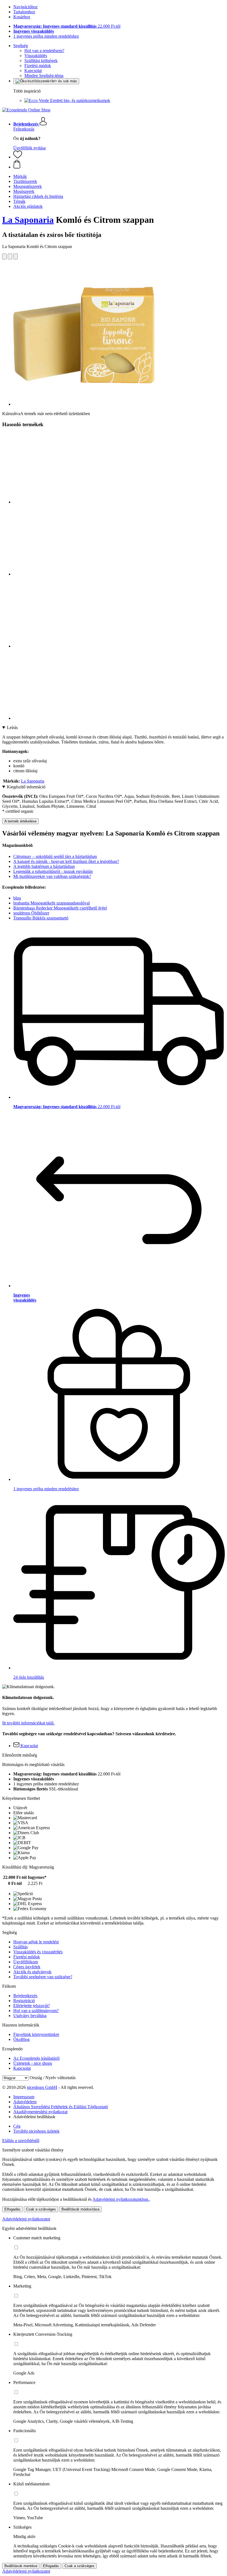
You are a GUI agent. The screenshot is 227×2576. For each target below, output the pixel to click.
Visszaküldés (36, 56)
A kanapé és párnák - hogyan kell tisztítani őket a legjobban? (66, 861)
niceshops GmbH (42, 2087)
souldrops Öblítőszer (31, 913)
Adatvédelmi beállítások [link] (34, 2117)
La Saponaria (28, 220)
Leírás (12, 728)
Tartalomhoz (24, 12)
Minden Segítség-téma (44, 76)
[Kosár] (119, 165)
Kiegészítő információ (26, 787)
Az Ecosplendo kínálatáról (36, 2058)
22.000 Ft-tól (67, 26)
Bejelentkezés (25, 1996)
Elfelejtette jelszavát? (32, 2006)
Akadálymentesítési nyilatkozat (40, 2112)
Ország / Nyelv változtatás (53, 2078)
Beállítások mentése (21, 2566)
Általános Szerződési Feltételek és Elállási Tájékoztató (61, 2107)
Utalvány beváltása (30, 2016)
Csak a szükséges (41, 2209)
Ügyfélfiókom (26, 1962)
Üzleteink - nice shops (33, 2063)
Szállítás (20, 1947)
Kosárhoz (22, 17)
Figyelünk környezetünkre (36, 2034)
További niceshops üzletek (36, 2131)
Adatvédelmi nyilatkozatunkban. (121, 2199)
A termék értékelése (20, 821)
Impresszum (24, 2097)
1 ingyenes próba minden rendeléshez (46, 36)
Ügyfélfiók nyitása (29, 148)
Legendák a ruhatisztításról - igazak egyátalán (53, 871)
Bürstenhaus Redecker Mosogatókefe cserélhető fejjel (60, 908)
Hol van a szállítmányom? (36, 2011)
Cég (17, 2126)
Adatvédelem (25, 2102)
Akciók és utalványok (32, 1972)
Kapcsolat (33, 71)
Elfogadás (12, 2209)
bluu (17, 898)
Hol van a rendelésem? (44, 51)
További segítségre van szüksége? (43, 1977)
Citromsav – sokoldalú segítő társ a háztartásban (55, 856)
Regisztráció (24, 2001)
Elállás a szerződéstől (21, 2141)
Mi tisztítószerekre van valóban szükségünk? (52, 876)
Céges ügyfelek (27, 1967)
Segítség (21, 46)
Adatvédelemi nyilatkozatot (26, 2219)
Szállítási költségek (41, 61)
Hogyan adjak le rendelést (36, 1942)
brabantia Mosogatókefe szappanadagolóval (51, 903)
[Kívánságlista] (18, 157)
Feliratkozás (24, 129)
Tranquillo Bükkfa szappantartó (41, 918)
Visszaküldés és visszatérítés (38, 1952)
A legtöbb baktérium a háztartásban (44, 866)
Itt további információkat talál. (28, 1723)
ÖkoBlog (21, 2039)
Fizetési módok (38, 66)
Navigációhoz (25, 7)
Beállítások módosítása (80, 2209)
